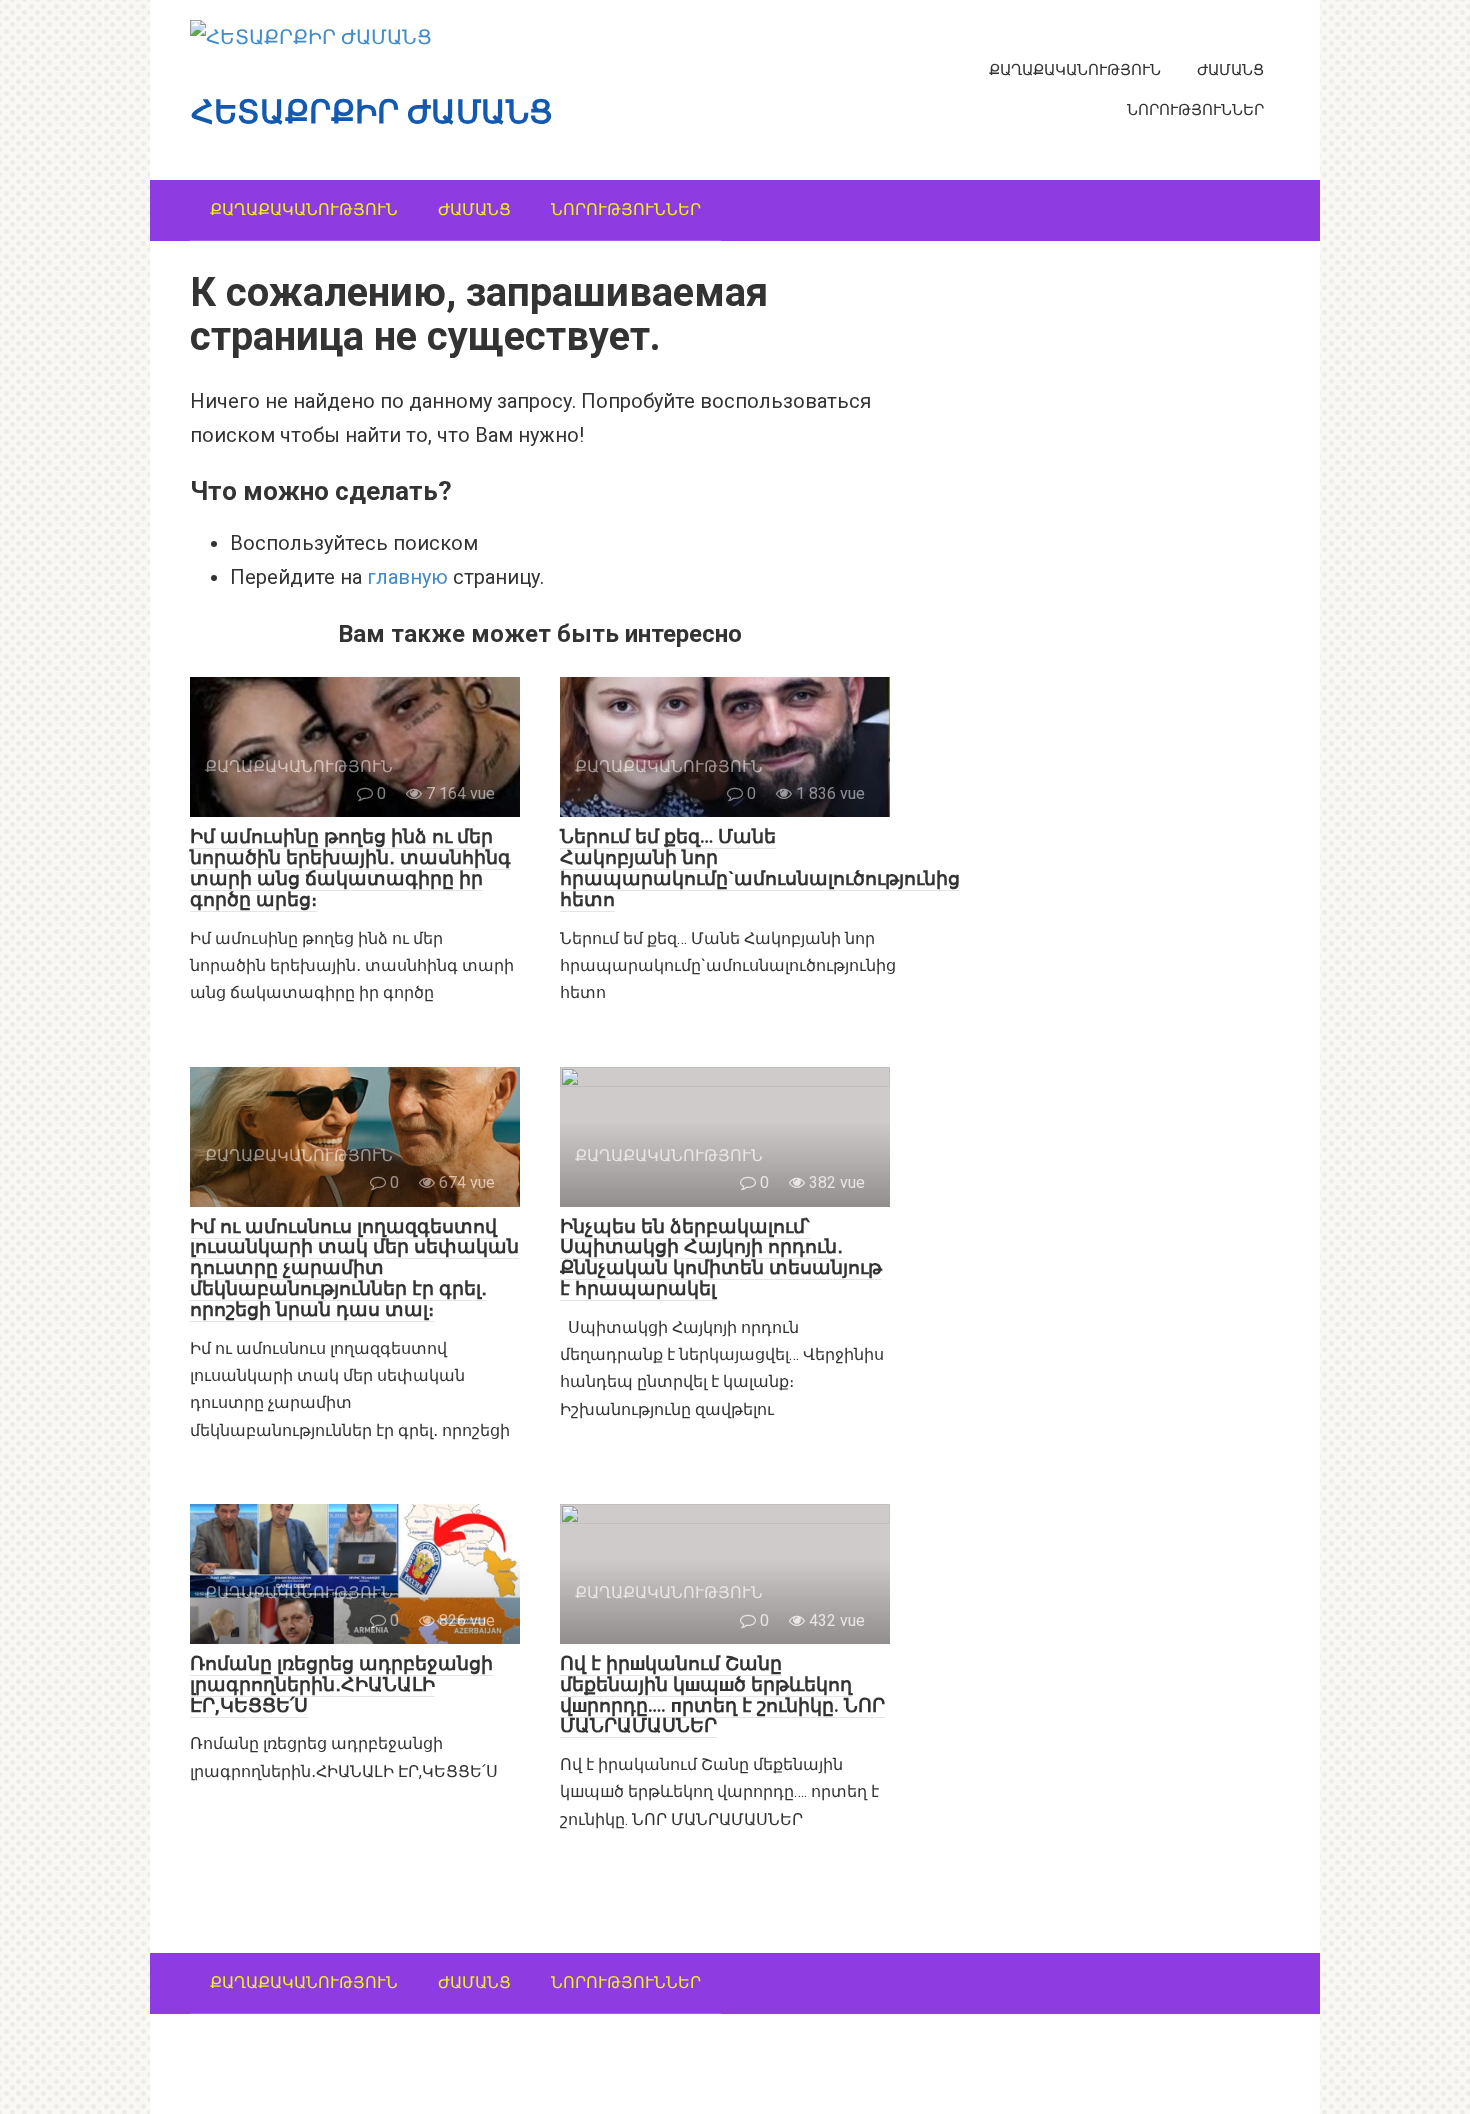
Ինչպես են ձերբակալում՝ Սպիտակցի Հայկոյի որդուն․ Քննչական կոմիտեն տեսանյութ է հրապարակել (721, 1258)
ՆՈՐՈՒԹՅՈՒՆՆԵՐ (1195, 110)
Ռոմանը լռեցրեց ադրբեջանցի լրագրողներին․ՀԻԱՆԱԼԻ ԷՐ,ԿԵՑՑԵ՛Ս (341, 1684)
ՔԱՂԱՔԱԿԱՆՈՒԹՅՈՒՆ (1075, 70)
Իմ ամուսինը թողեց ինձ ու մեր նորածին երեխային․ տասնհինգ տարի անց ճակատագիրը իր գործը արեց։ (350, 868)
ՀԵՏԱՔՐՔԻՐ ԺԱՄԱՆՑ (372, 112)
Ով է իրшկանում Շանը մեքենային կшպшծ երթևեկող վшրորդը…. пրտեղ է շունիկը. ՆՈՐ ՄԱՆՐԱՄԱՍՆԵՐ (722, 1695)
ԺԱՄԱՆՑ (1230, 70)
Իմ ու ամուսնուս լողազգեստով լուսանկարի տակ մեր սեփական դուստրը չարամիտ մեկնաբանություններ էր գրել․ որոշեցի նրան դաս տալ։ (354, 1268)
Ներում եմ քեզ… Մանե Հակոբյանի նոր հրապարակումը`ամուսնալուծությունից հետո (760, 868)
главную (407, 577)
